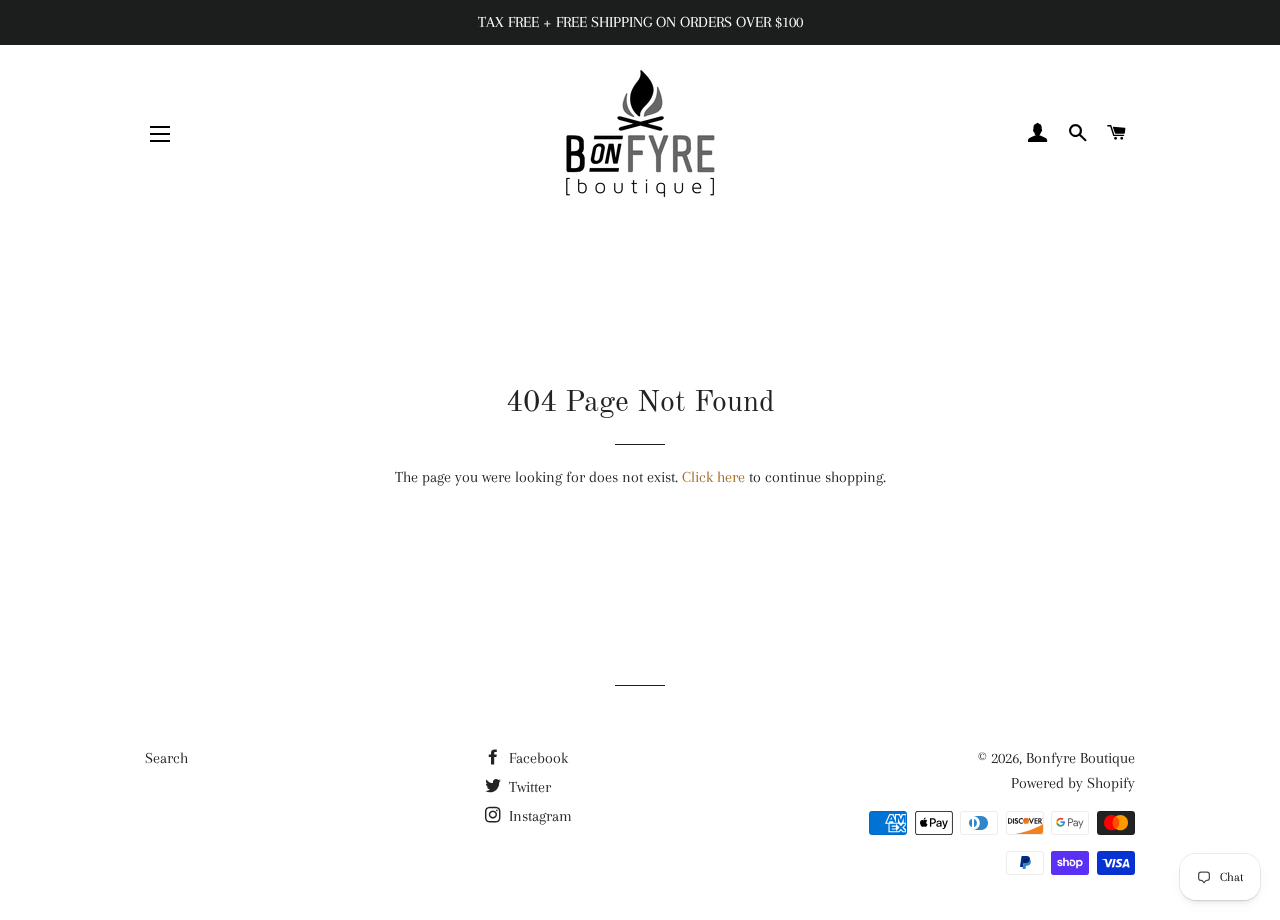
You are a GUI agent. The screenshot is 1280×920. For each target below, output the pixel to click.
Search (166, 758)
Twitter (528, 787)
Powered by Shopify (1073, 783)
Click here (713, 477)
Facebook (536, 758)
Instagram (538, 816)
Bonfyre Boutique (1080, 758)
